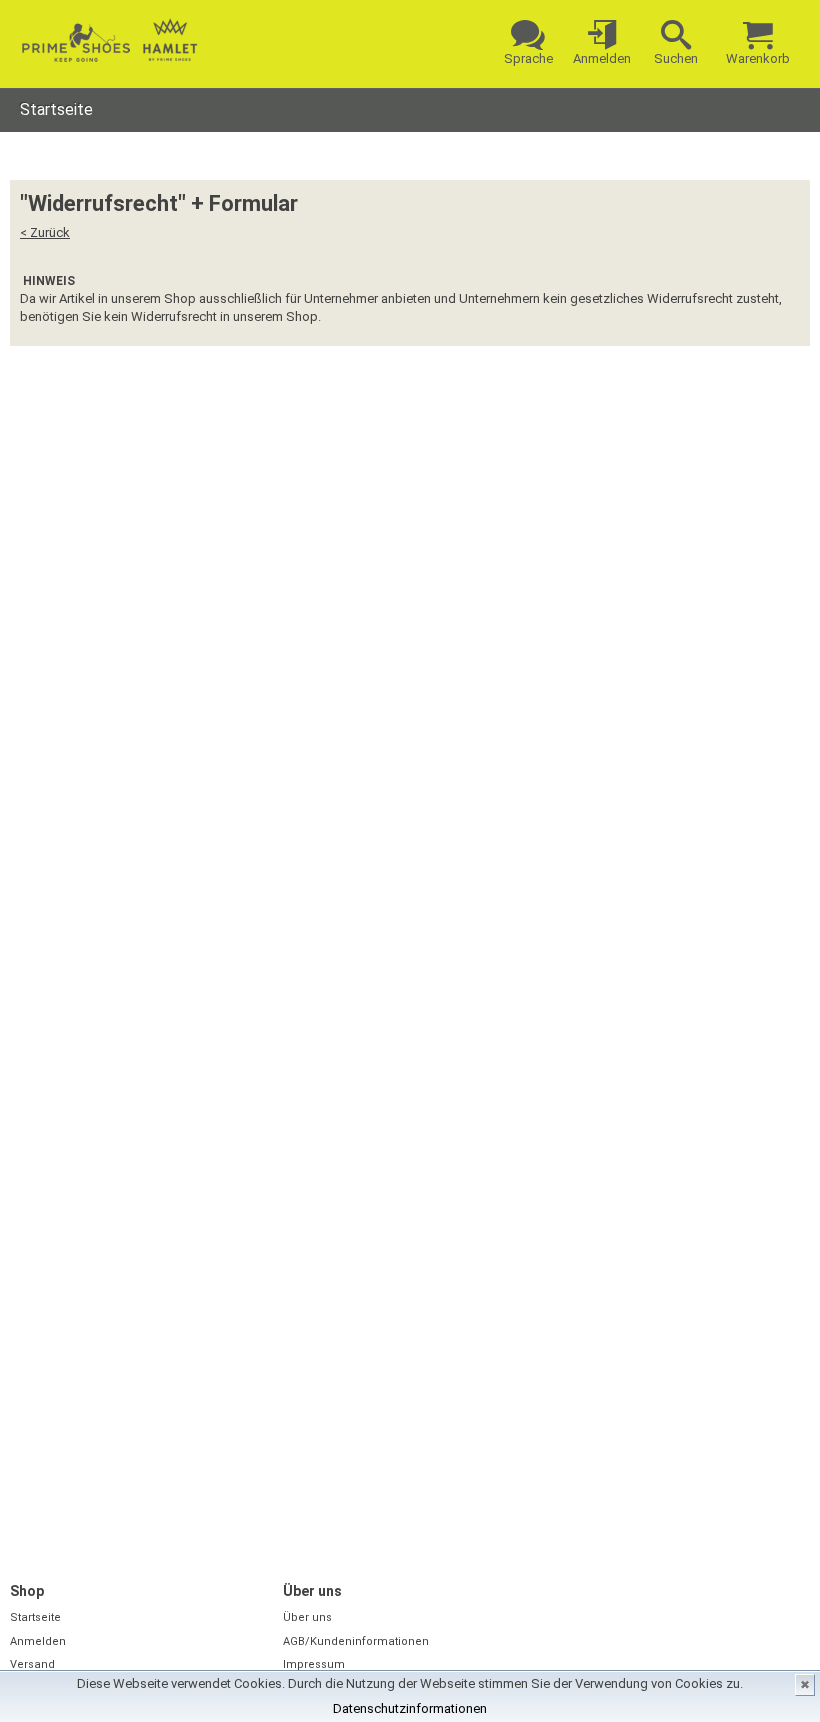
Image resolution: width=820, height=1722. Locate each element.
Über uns (307, 1617)
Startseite (56, 109)
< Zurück (45, 232)
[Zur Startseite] (110, 40)
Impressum (314, 1664)
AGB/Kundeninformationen (356, 1641)
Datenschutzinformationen (410, 1708)
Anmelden (38, 1641)
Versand (32, 1664)
